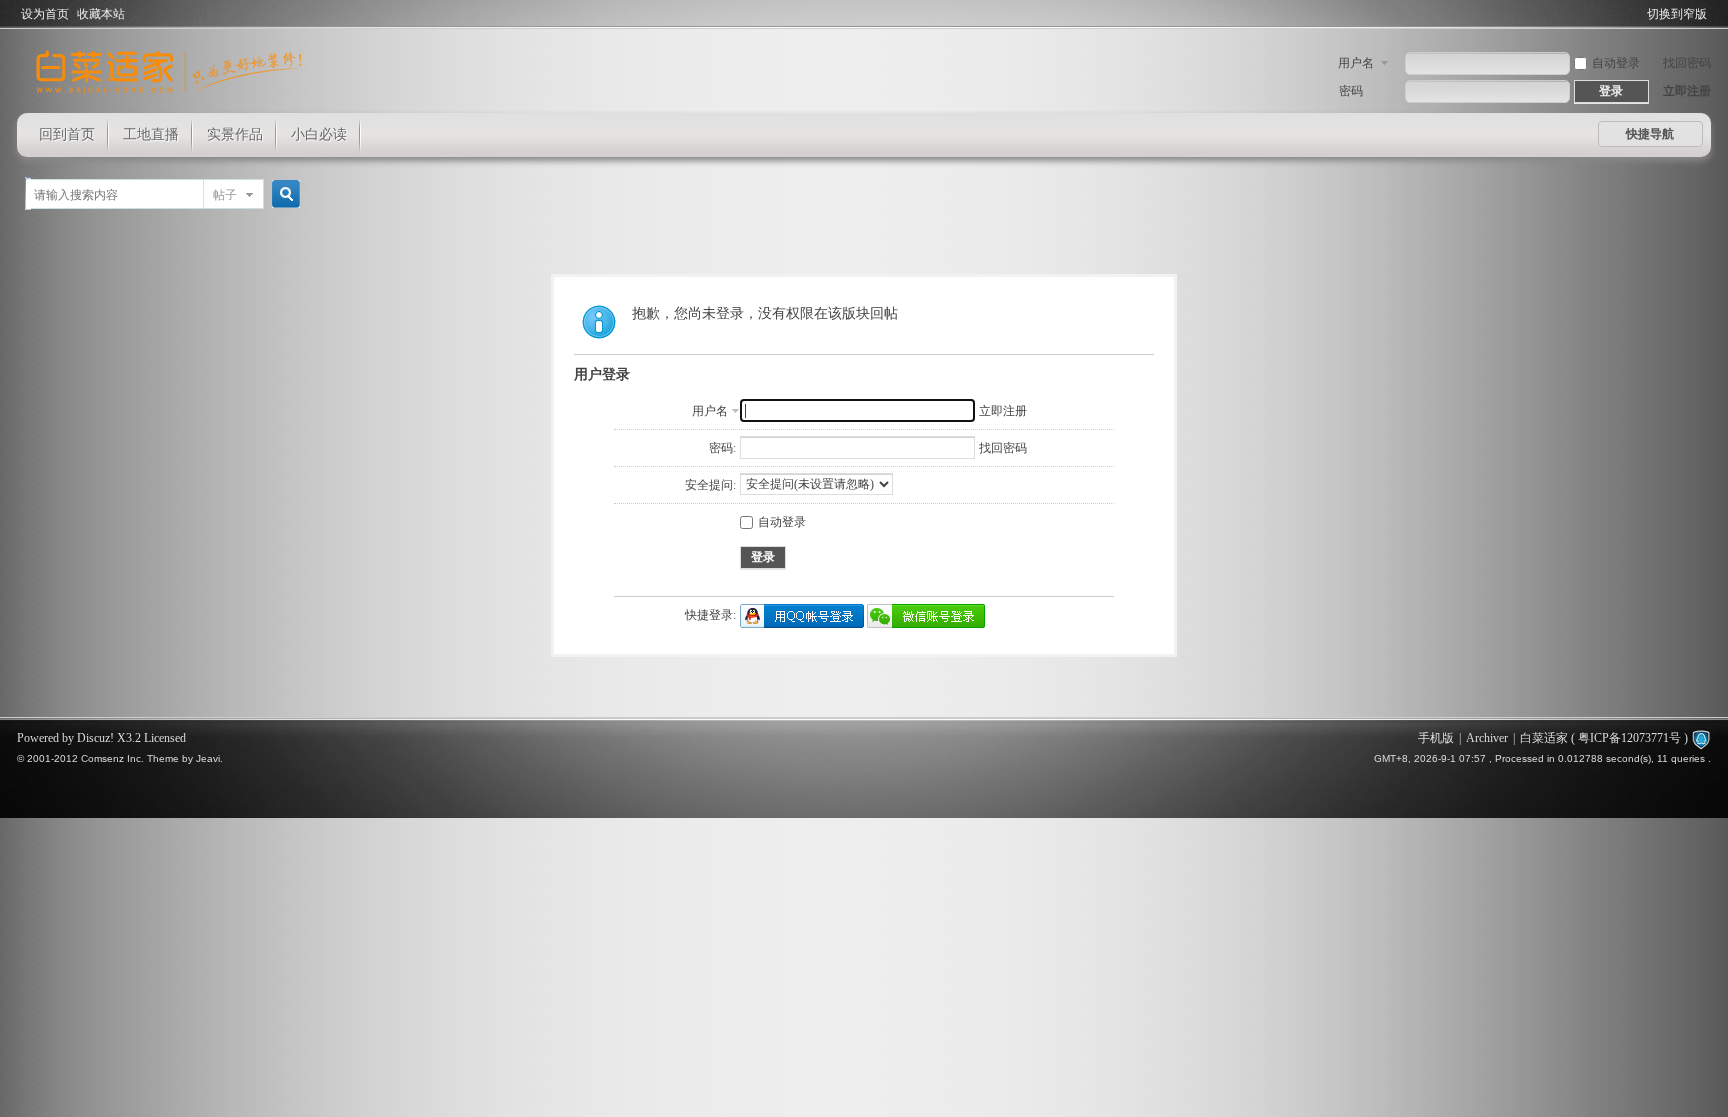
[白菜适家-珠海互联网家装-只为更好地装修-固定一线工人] (169, 101)
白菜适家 (1544, 738)
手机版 (1436, 738)
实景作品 (235, 134)
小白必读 (319, 134)
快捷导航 (1650, 134)
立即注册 (1687, 91)
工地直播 (151, 134)
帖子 (225, 195)
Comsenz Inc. (112, 758)
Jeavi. (209, 758)
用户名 (1356, 63)
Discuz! (95, 738)
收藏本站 (101, 14)
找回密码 (1687, 63)
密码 (1351, 91)
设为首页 (45, 14)
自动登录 (1616, 63)
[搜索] (283, 194)
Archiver (1487, 738)
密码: (722, 448)
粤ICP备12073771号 (1629, 738)
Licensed (165, 738)
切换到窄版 (1677, 14)
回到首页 (67, 134)
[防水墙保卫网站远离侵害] (1701, 738)
